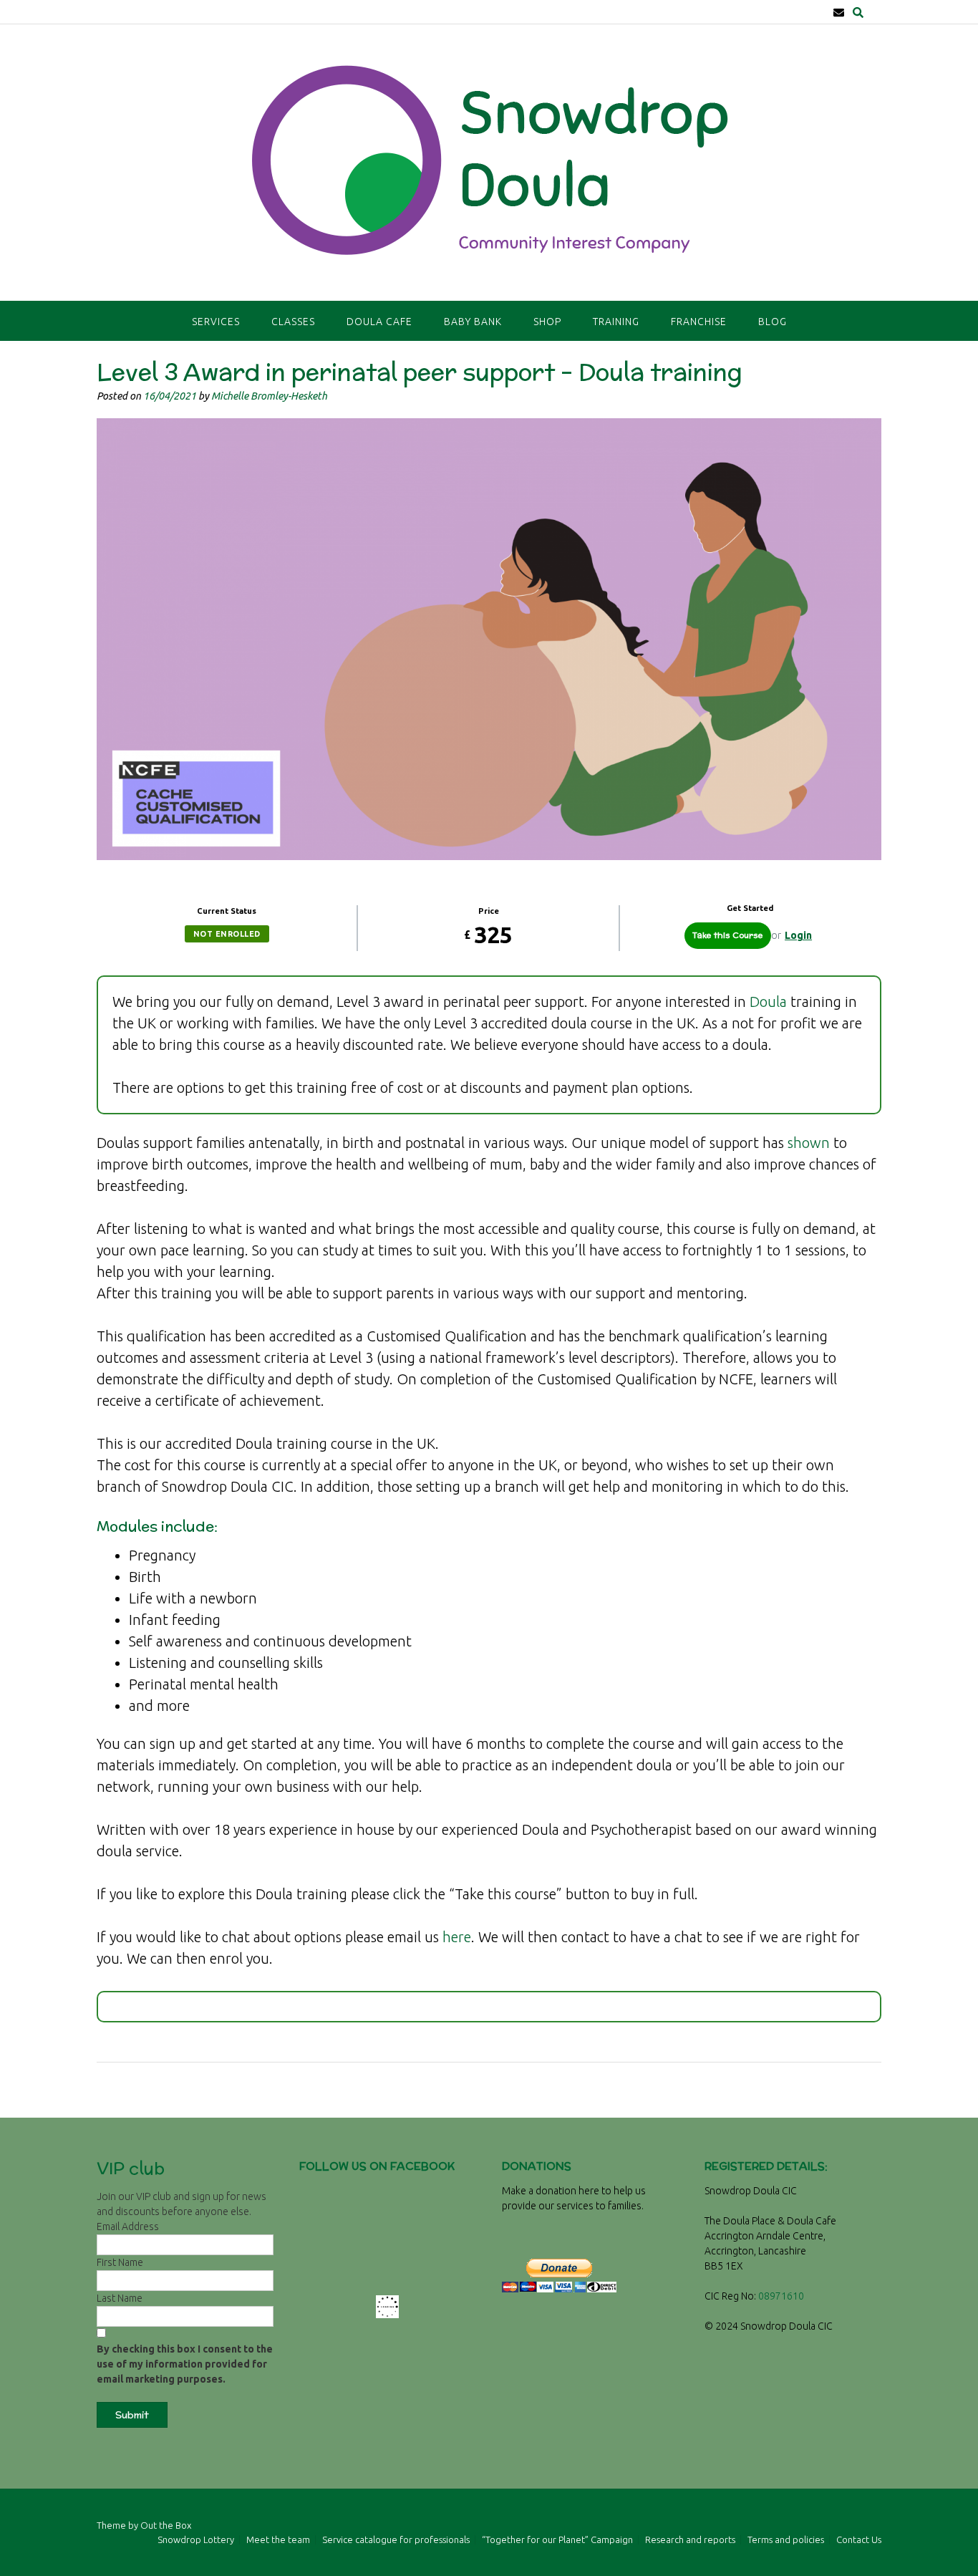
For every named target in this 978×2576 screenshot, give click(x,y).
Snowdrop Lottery (196, 2540)
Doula (768, 1002)
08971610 (781, 2296)
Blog (773, 322)
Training (616, 322)
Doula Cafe (379, 322)
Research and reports (690, 2540)
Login (798, 935)
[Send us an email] (839, 13)
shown (809, 1143)
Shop (547, 322)
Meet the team (278, 2540)
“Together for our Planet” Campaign (557, 2540)
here (457, 1937)
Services (216, 322)
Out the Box (166, 2525)
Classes (293, 322)
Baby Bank (473, 322)
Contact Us (859, 2540)
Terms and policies (786, 2540)
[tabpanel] (489, 1499)
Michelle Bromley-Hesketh (269, 396)
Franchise (699, 322)
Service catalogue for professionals (396, 2540)
